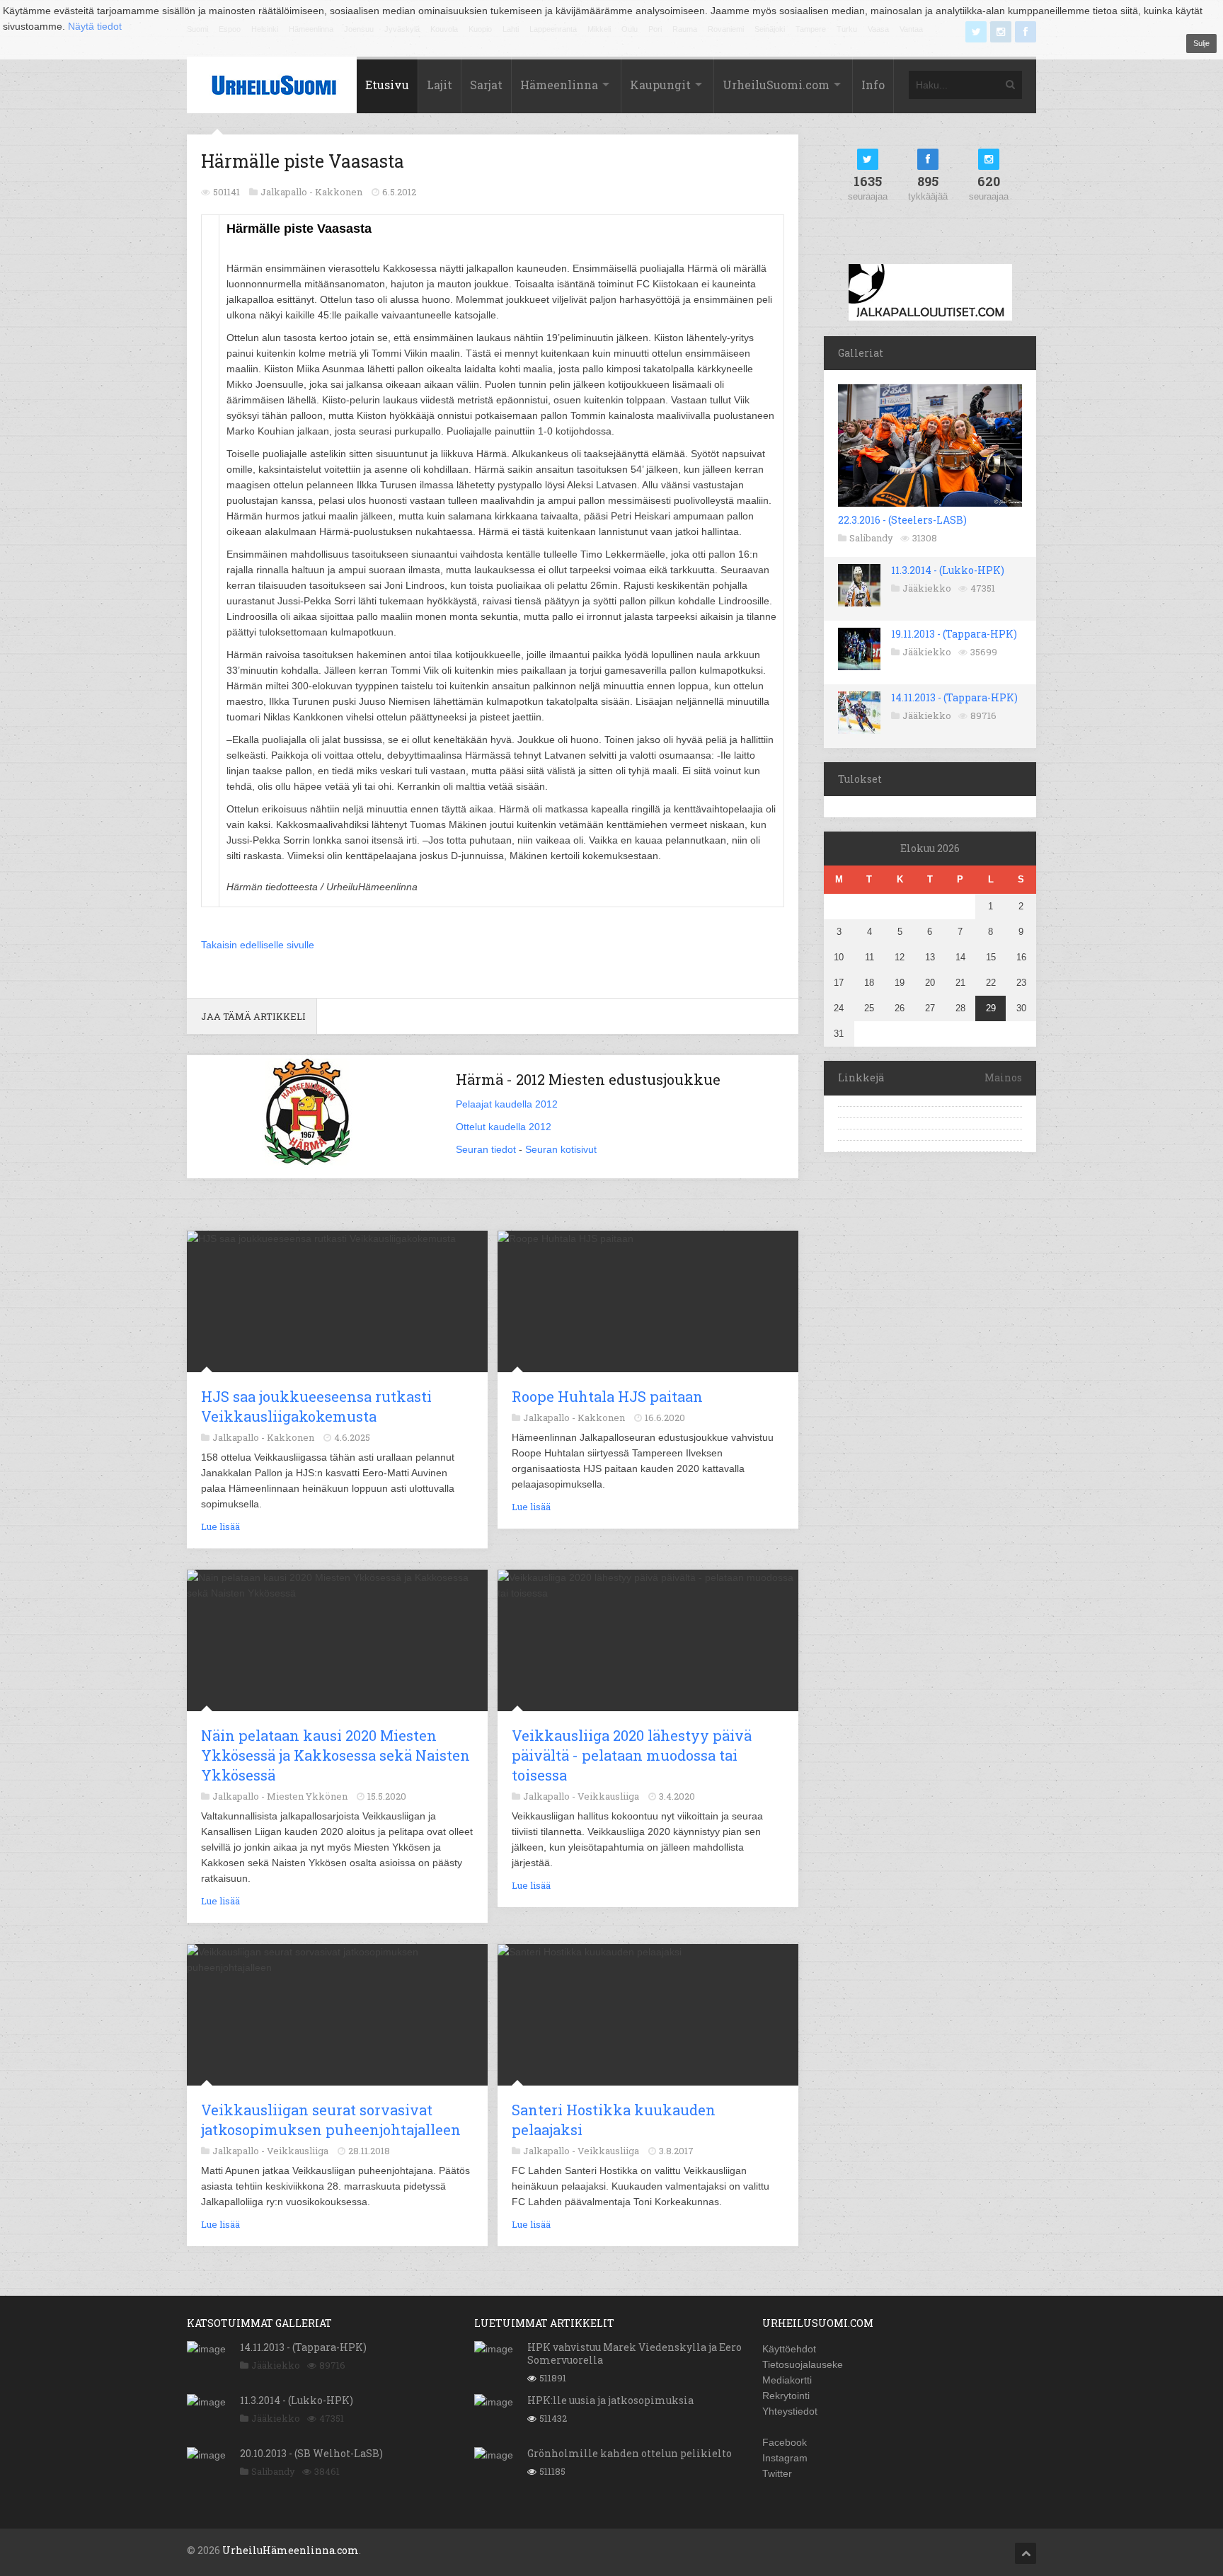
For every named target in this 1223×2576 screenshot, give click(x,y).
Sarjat (486, 85)
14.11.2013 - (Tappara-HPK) (954, 697)
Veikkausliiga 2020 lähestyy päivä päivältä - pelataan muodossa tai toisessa (632, 1755)
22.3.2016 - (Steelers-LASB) (902, 520)
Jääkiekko (927, 588)
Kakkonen (339, 192)
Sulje (1201, 43)
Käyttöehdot (789, 2349)
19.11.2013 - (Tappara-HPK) (954, 634)
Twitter (777, 2473)
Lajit (440, 85)
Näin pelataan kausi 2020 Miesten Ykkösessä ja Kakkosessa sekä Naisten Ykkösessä (335, 1755)
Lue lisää (220, 1526)
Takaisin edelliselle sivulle (258, 945)
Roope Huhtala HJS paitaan (607, 1396)
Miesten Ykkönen (307, 1796)
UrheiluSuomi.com (776, 85)
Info (873, 85)
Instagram (785, 2458)
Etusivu (387, 85)
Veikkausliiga (608, 1796)
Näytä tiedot (95, 26)
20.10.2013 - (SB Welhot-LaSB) (311, 2453)
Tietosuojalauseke (803, 2364)
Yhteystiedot (790, 2411)
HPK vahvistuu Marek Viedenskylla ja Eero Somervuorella (635, 2353)
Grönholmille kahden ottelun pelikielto (630, 2453)
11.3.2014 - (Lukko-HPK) (948, 570)
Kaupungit (660, 85)
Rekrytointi (786, 2396)
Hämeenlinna (559, 85)
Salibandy (871, 538)
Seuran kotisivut (561, 1149)
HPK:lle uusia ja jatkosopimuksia (610, 2400)
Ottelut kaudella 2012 (504, 1127)
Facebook (785, 2442)
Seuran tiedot (486, 1149)
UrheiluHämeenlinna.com (291, 2550)
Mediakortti (787, 2380)
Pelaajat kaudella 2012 (507, 1104)
